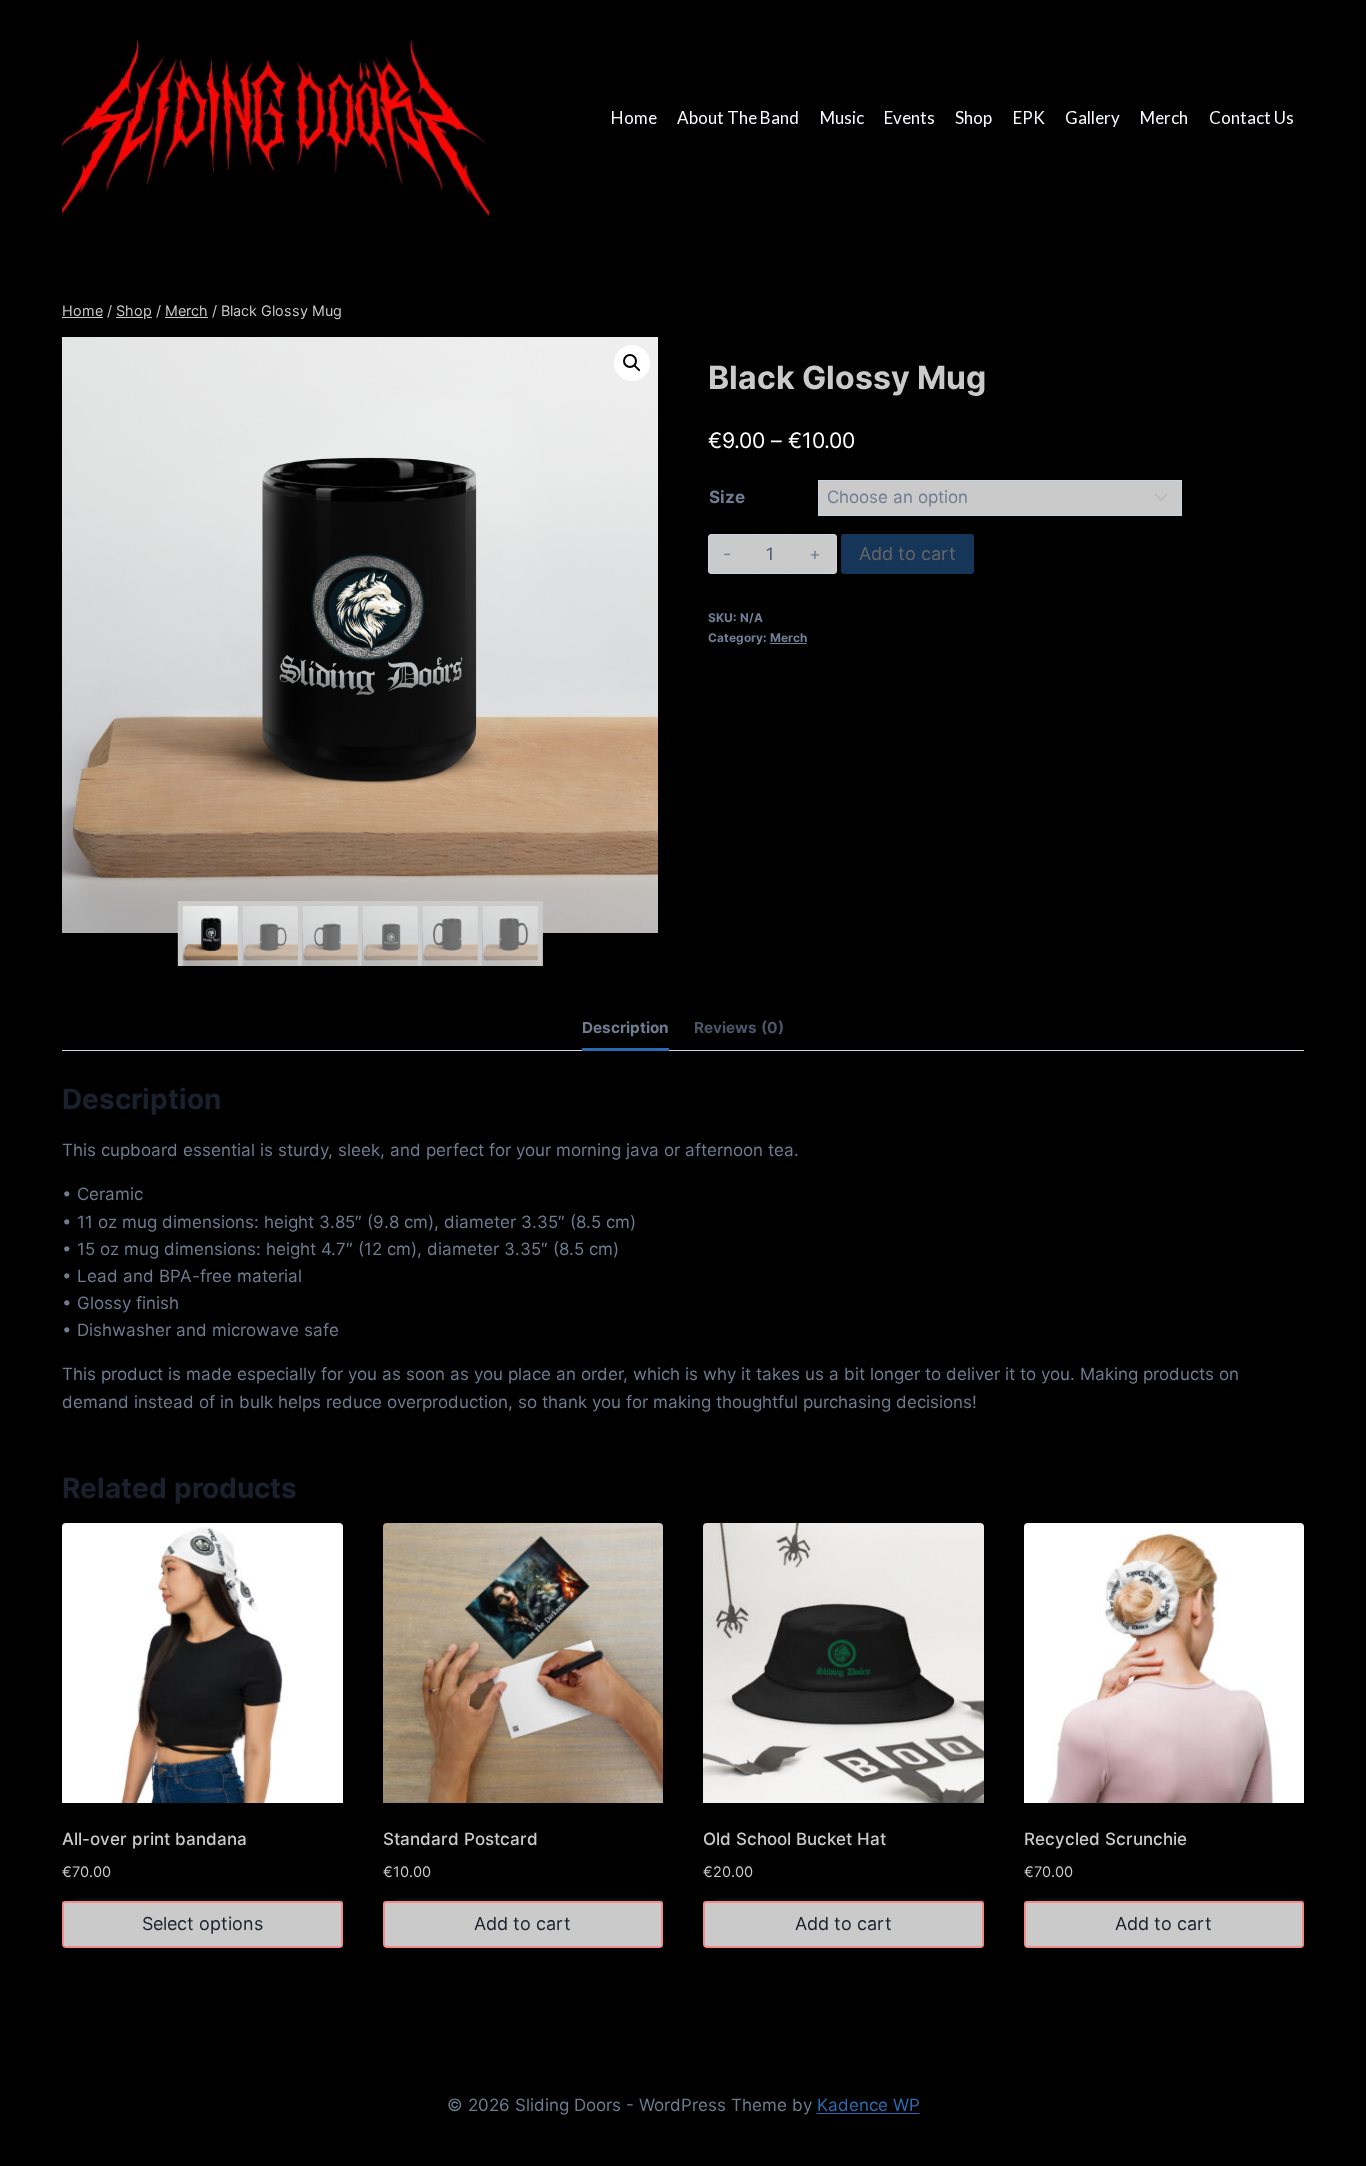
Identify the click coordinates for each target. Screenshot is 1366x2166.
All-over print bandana (154, 1839)
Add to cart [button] (522, 1923)
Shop (973, 117)
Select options (202, 1923)
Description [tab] (625, 1027)
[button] (632, 363)
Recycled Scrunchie (1105, 1839)
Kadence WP (868, 2105)
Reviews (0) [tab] (739, 1027)
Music (842, 117)
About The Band (738, 117)
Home (634, 117)
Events (909, 117)
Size (727, 497)
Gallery (1092, 117)
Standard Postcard (460, 1839)
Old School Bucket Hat (794, 1839)
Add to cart (907, 553)
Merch (1164, 117)
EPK (1029, 117)
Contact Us (1251, 117)
